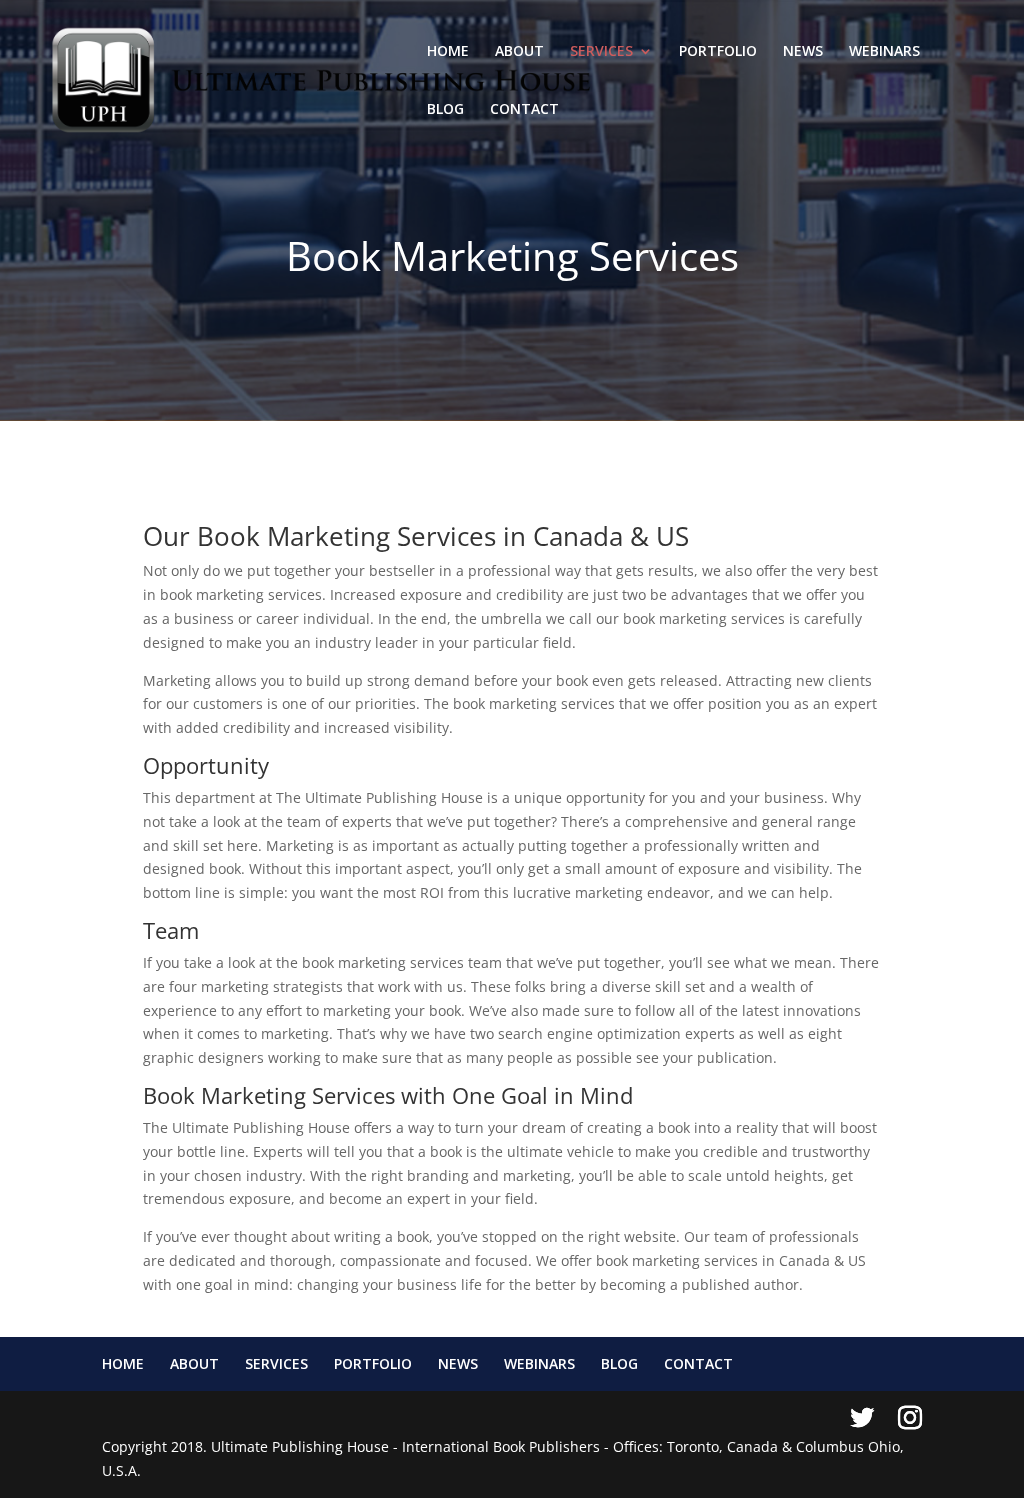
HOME (448, 52)
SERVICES (601, 52)
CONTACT (524, 110)
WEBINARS (884, 52)
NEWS (803, 52)
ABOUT (519, 52)
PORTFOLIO (718, 52)
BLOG (445, 110)
